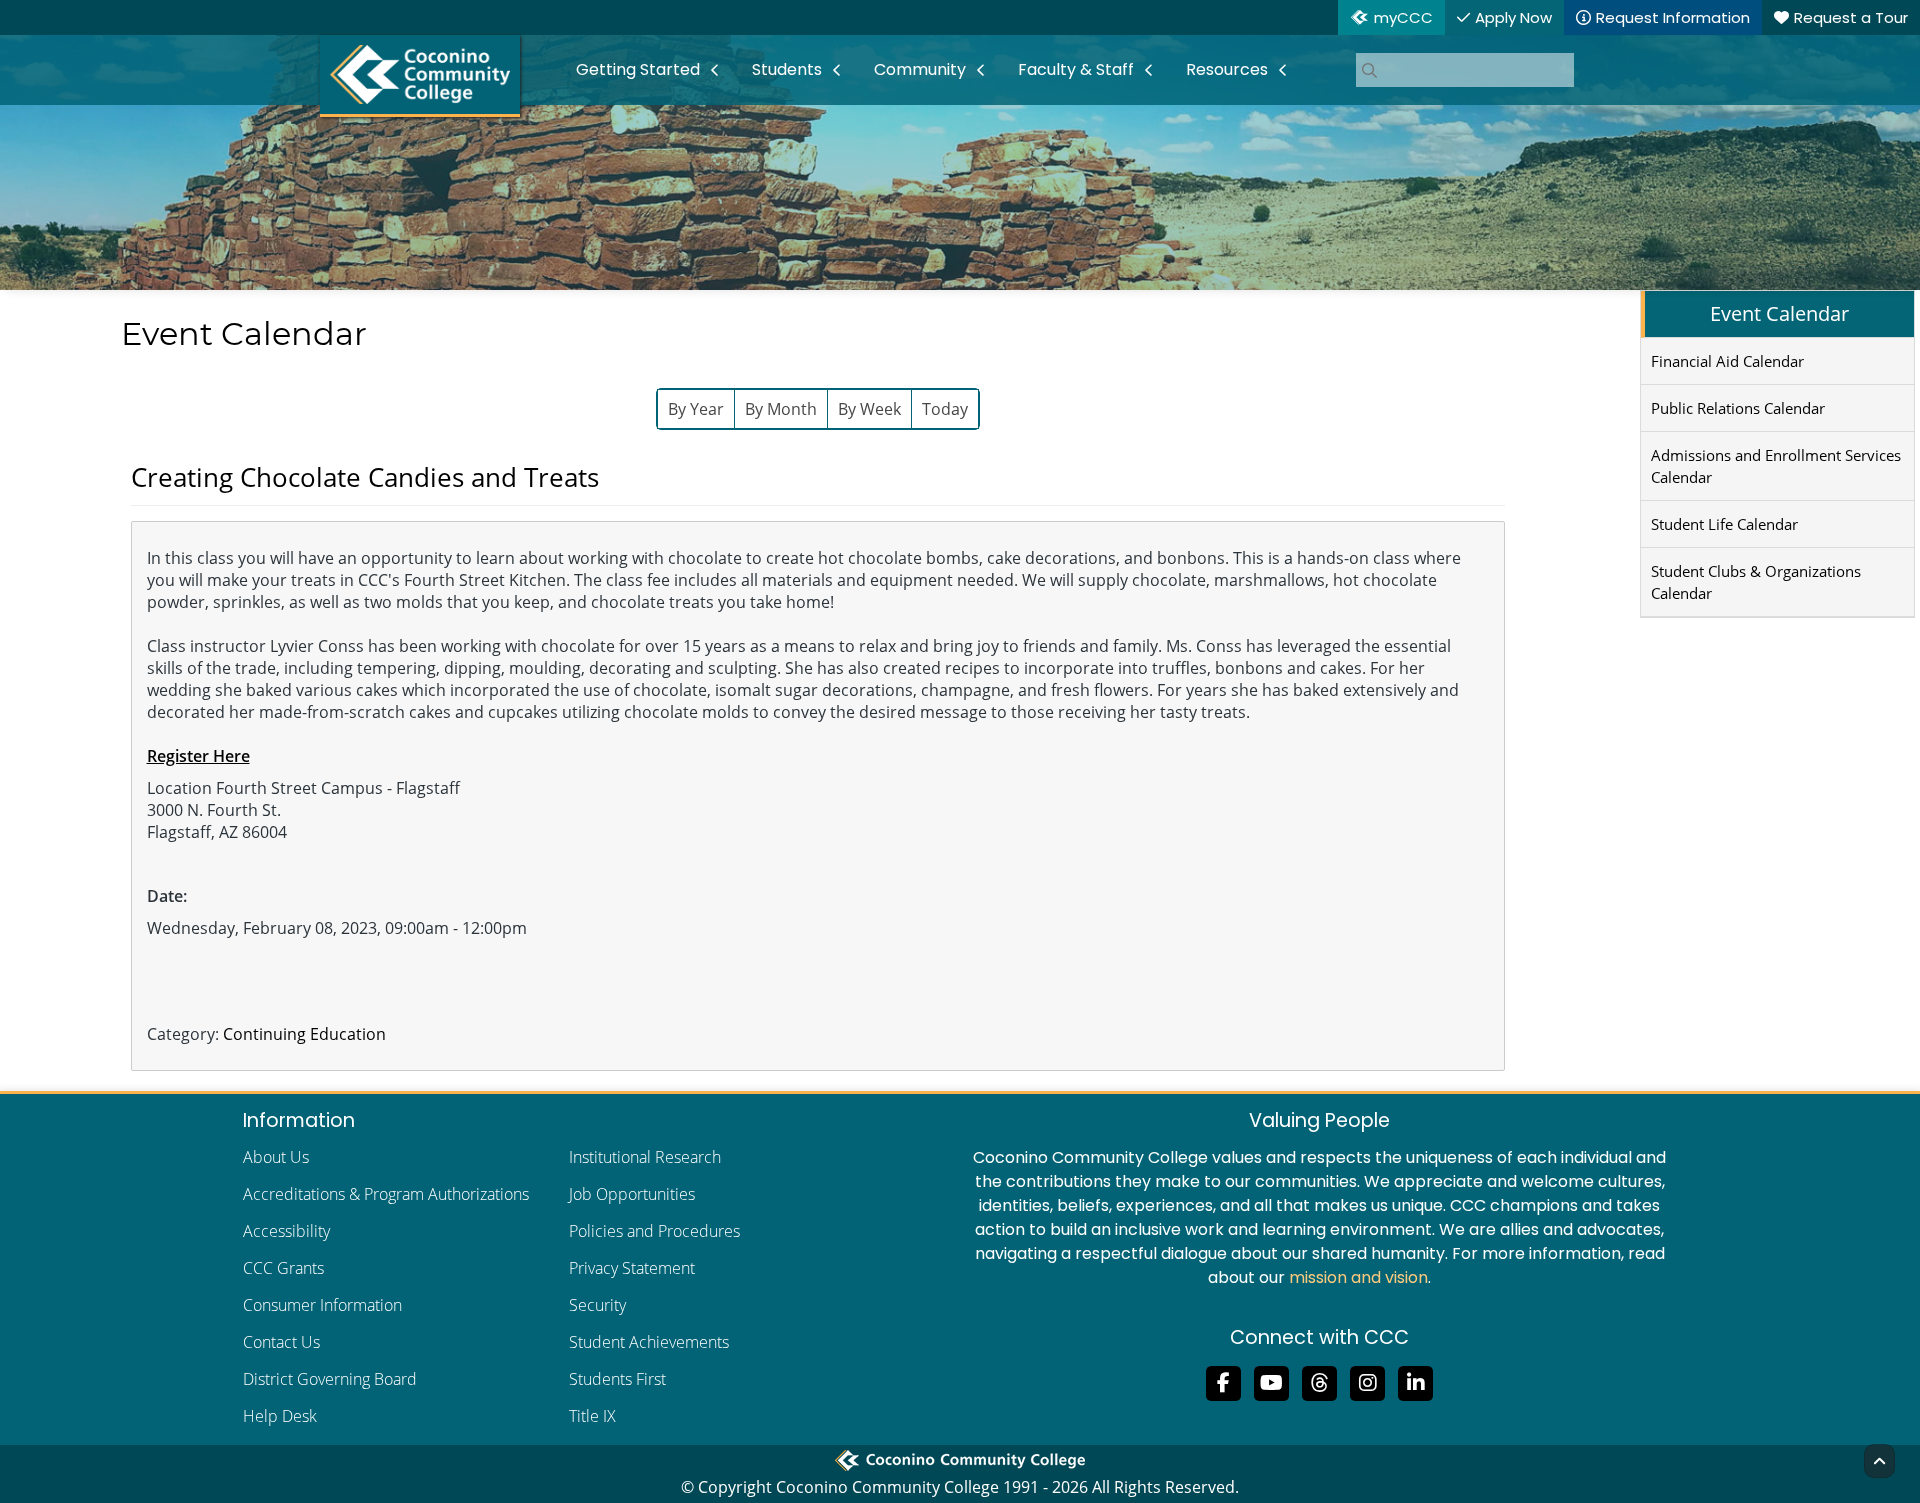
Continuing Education (304, 1034)
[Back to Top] (1879, 1461)
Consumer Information (322, 1305)
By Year (696, 409)
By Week (869, 409)
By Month (781, 409)
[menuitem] (648, 70)
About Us (276, 1157)
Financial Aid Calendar (1727, 361)
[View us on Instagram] (1368, 1381)
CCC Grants (283, 1268)
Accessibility (286, 1231)
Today (945, 409)
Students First (617, 1379)
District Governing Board (330, 1379)
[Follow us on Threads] (1320, 1381)
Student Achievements (649, 1342)
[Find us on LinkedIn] (1416, 1381)
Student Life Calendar (1724, 524)
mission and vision (1358, 1277)
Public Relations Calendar (1738, 408)
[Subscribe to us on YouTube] (1272, 1381)
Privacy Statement (632, 1268)
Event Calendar (1779, 313)
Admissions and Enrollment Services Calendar (1776, 466)
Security (597, 1305)
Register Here (198, 756)
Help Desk (280, 1416)
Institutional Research (645, 1157)
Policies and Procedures (654, 1231)
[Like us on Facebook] (1224, 1381)
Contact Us (281, 1342)
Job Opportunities (632, 1194)
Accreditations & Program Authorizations (386, 1194)
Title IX (592, 1416)
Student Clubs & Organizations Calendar (1756, 582)
